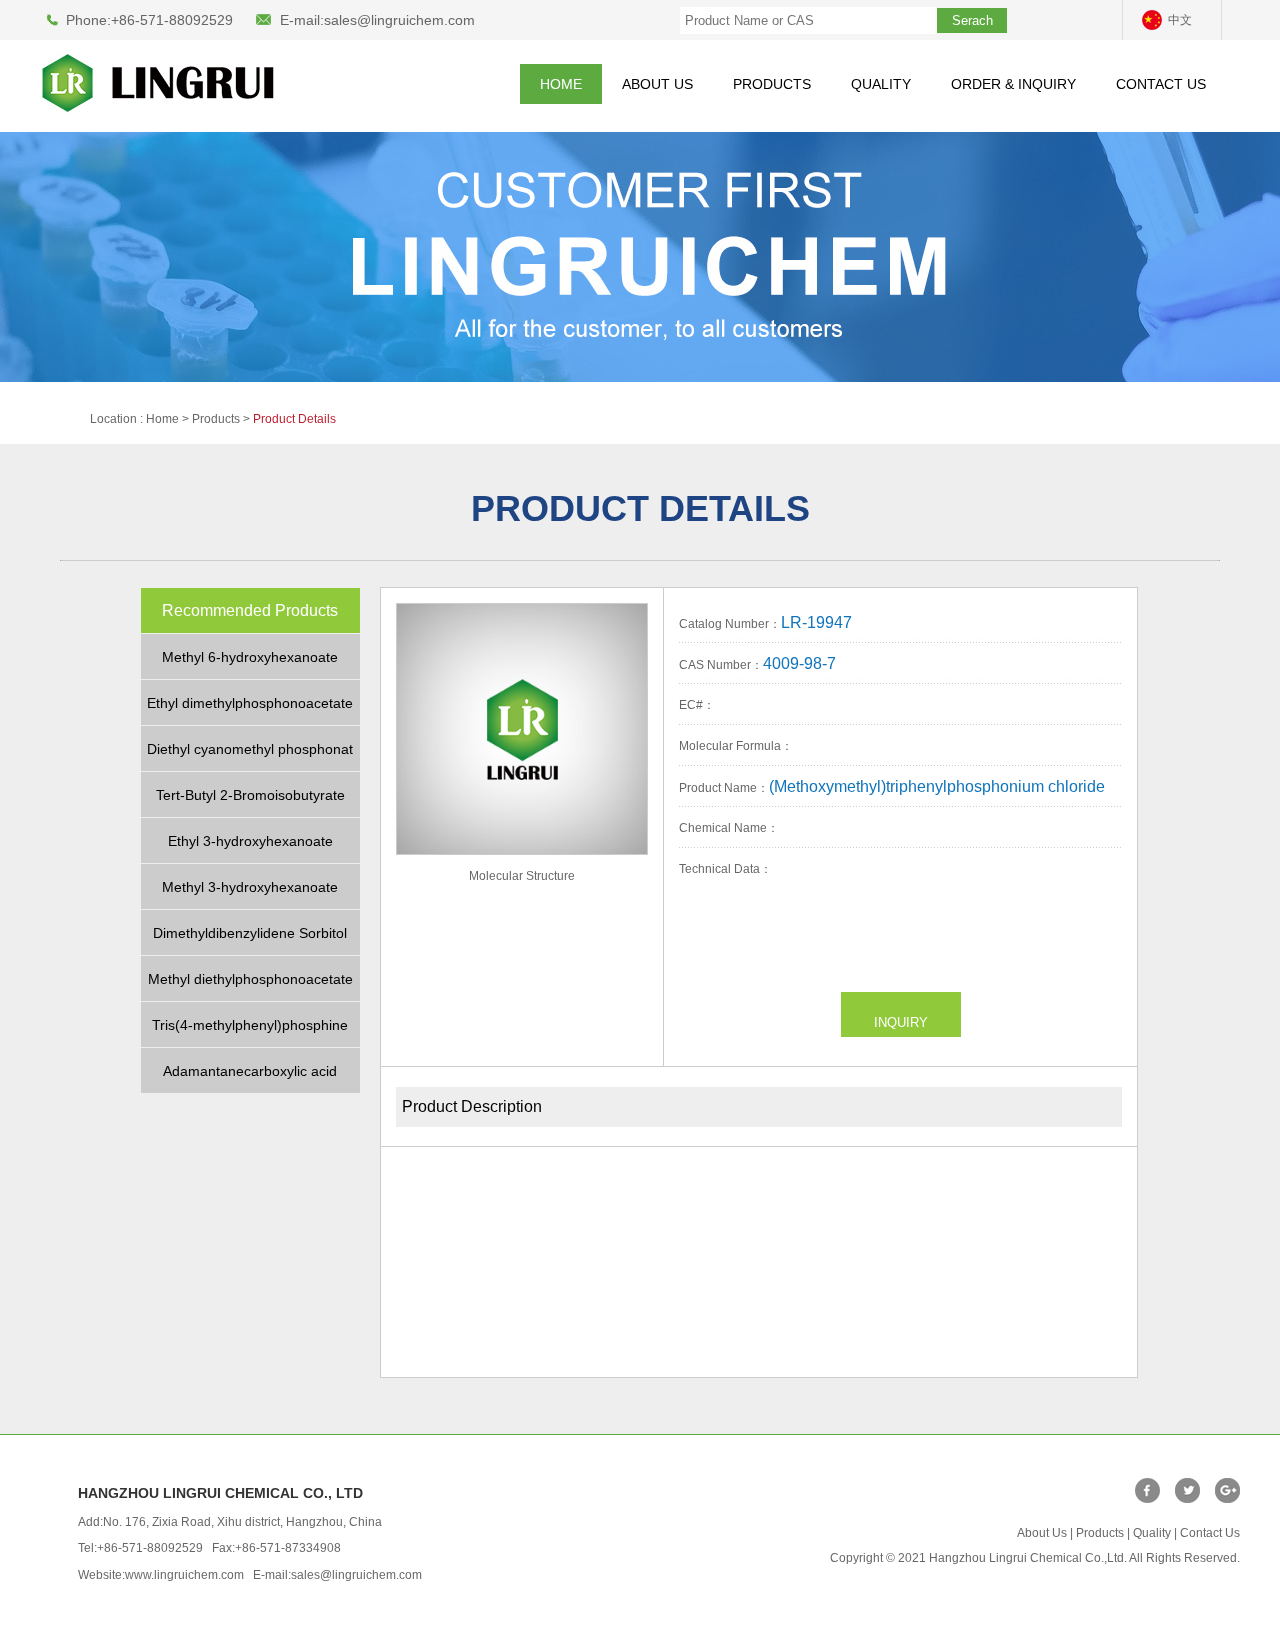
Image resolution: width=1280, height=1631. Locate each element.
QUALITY (881, 84)
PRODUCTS (772, 84)
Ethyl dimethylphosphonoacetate (250, 703)
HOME (561, 84)
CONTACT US (1161, 84)
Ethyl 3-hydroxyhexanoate (250, 841)
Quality (1152, 1533)
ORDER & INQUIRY (1013, 84)
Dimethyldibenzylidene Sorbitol (250, 933)
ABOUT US (657, 84)
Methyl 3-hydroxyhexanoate (250, 887)
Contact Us (1210, 1533)
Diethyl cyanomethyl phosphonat (250, 749)
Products (1100, 1533)
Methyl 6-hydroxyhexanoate (250, 657)
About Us (1042, 1533)
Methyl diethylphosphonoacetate (250, 979)
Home (162, 419)
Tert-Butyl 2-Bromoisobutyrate (250, 795)
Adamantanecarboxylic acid (250, 1071)
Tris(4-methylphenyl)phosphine (250, 1025)
